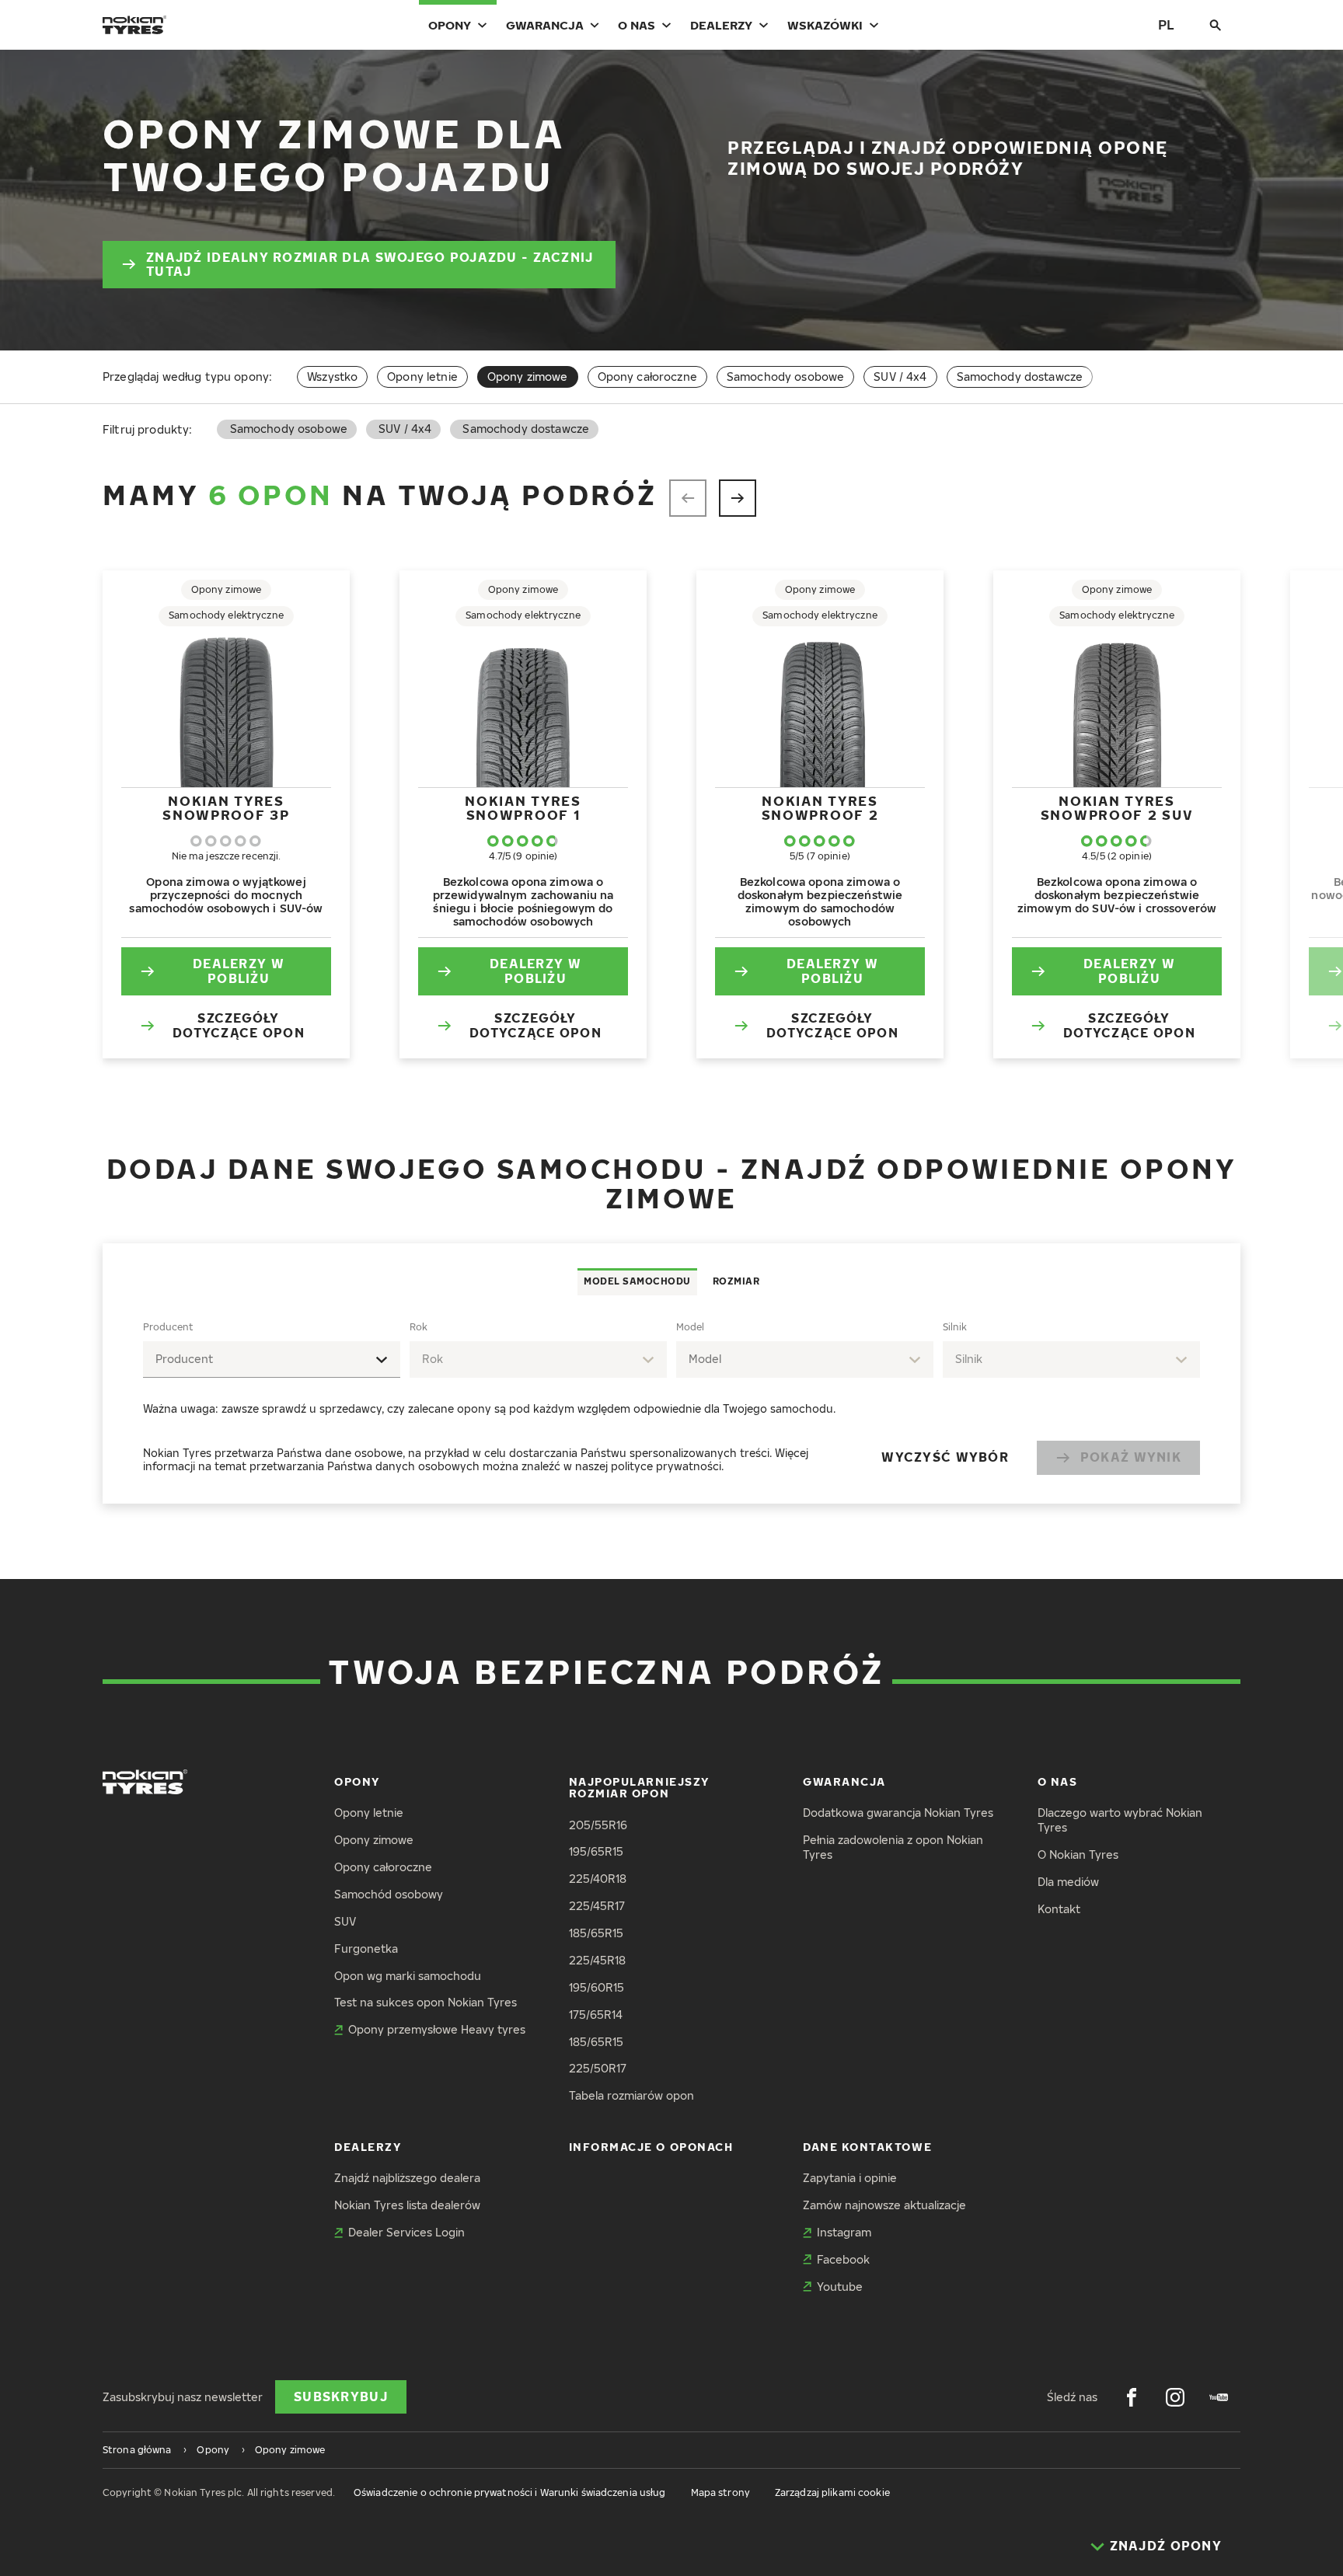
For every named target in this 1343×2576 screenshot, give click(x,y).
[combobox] (272, 1359)
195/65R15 (596, 1851)
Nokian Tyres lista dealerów (407, 2205)
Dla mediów (1068, 1882)
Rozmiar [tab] (736, 1281)
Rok (419, 1327)
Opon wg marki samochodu (408, 1976)
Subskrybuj (341, 2396)
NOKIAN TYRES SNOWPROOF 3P (226, 808)
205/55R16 (598, 1825)
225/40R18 (598, 1879)
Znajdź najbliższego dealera (407, 2178)
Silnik (955, 1327)
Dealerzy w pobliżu (239, 971)
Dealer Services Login (406, 2232)
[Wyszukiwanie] (1216, 25)
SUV (345, 1921)
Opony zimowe (374, 1840)
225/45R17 (597, 1906)
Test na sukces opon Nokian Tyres (426, 2002)
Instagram (844, 2232)
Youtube (840, 2287)
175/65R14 (596, 2015)
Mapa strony (720, 2492)
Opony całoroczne (647, 376)
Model (690, 1327)
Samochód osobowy (389, 1894)
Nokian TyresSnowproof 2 (820, 808)
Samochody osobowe (785, 376)
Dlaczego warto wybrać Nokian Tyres (1120, 1820)
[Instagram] (1175, 2397)
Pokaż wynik (1131, 1457)
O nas (637, 25)
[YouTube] (1219, 2397)
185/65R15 (596, 1933)
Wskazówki (825, 25)
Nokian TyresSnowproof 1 (523, 808)
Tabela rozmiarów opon (631, 2095)
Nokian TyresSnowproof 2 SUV (1117, 808)
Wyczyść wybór (945, 1457)
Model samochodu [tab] (637, 1281)
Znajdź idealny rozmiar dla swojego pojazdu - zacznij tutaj (370, 265)
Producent (168, 1327)
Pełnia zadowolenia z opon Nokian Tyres (893, 1847)
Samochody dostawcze (1020, 376)
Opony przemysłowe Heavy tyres (437, 2029)
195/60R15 (597, 1987)
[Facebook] (1132, 2397)
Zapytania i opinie (850, 2178)
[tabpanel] (671, 1400)
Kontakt (1059, 1909)
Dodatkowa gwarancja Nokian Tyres (898, 1813)
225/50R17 (598, 2068)
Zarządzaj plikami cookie (832, 2492)
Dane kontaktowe (867, 2147)
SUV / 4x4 (900, 376)
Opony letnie (422, 376)
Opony (450, 25)
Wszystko (332, 376)
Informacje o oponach (651, 2147)
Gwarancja (545, 25)
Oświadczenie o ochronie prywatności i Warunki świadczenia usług (510, 2492)
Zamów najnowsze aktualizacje (884, 2205)
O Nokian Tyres (1078, 1854)
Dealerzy (721, 25)
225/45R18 (597, 1960)
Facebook (843, 2259)
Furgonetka (366, 1949)
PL (1166, 24)
